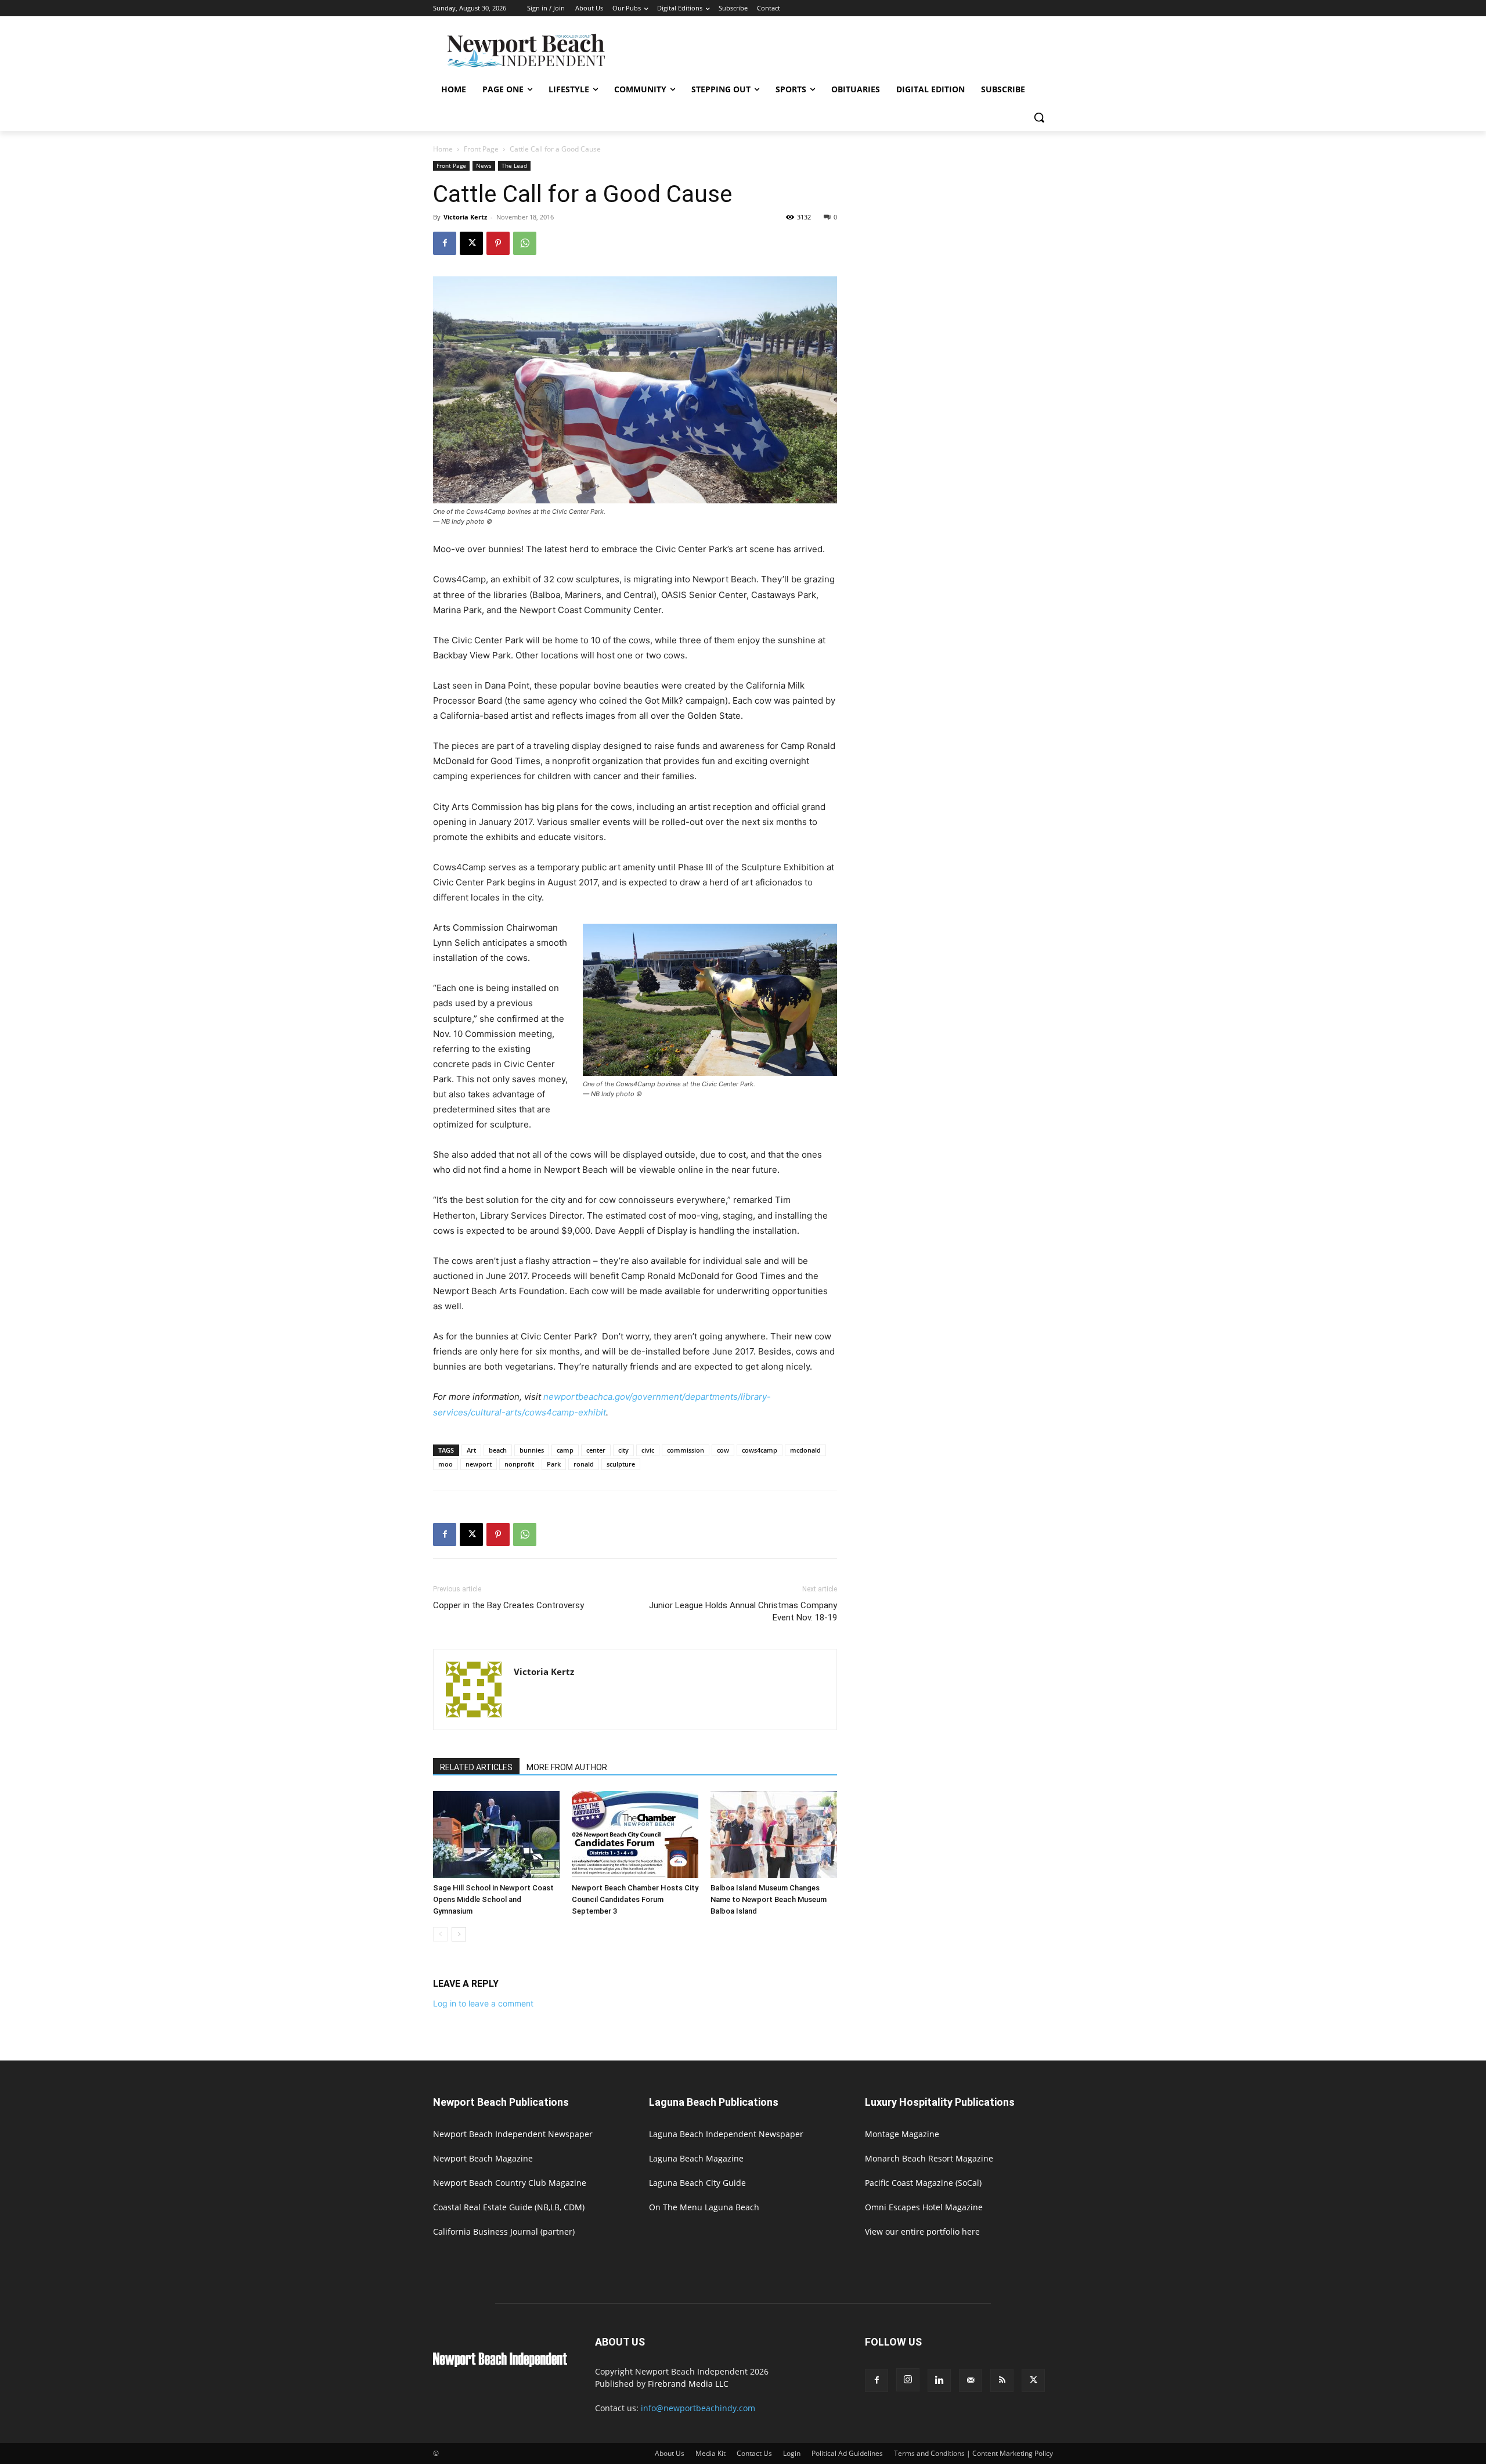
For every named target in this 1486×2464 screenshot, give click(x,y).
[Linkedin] (939, 2380)
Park (554, 1464)
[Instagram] (908, 2380)
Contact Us (754, 2453)
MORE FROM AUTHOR (567, 1767)
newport (479, 1464)
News (484, 165)
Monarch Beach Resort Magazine (929, 2158)
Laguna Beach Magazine (696, 2158)
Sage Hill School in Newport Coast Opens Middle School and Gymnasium (493, 1899)
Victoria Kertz (465, 217)
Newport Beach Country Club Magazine (510, 2183)
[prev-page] (440, 1934)
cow (723, 1450)
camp (565, 1450)
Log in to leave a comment (483, 2003)
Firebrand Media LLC (688, 2384)
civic (648, 1450)
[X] (471, 243)
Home (443, 149)
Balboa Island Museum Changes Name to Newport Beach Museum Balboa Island (769, 1899)
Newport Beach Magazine (483, 2158)
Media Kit (710, 2453)
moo (446, 1464)
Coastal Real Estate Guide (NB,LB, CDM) (509, 2207)
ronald (584, 1464)
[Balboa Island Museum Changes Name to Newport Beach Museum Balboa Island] (774, 1835)
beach (498, 1450)
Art (471, 1450)
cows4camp (760, 1450)
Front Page (481, 149)
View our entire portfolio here (922, 2231)
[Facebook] (445, 243)
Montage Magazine (902, 2134)
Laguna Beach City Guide (697, 2183)
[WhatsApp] (525, 243)
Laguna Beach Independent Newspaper (726, 2134)
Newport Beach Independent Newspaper (513, 2134)
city (623, 1450)
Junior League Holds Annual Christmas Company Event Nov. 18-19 (743, 1611)
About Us (670, 2453)
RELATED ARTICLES (476, 1767)
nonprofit (519, 1464)
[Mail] (971, 2380)
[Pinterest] (498, 243)
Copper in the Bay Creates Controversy (508, 1605)
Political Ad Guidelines (847, 2453)
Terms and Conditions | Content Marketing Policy (973, 2453)
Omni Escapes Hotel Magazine (924, 2207)
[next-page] (459, 1934)
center (596, 1450)
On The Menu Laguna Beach (704, 2207)
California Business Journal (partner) (504, 2231)
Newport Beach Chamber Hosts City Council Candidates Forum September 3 (635, 1899)
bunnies (532, 1450)
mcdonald (805, 1450)
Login (792, 2453)
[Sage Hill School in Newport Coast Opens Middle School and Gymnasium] (496, 1835)
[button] (1039, 117)
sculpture (621, 1464)
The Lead (514, 165)
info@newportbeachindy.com (698, 2408)
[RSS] (1002, 2380)
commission (686, 1450)
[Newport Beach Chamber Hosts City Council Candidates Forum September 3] (635, 1835)
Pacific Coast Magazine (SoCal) (923, 2183)
